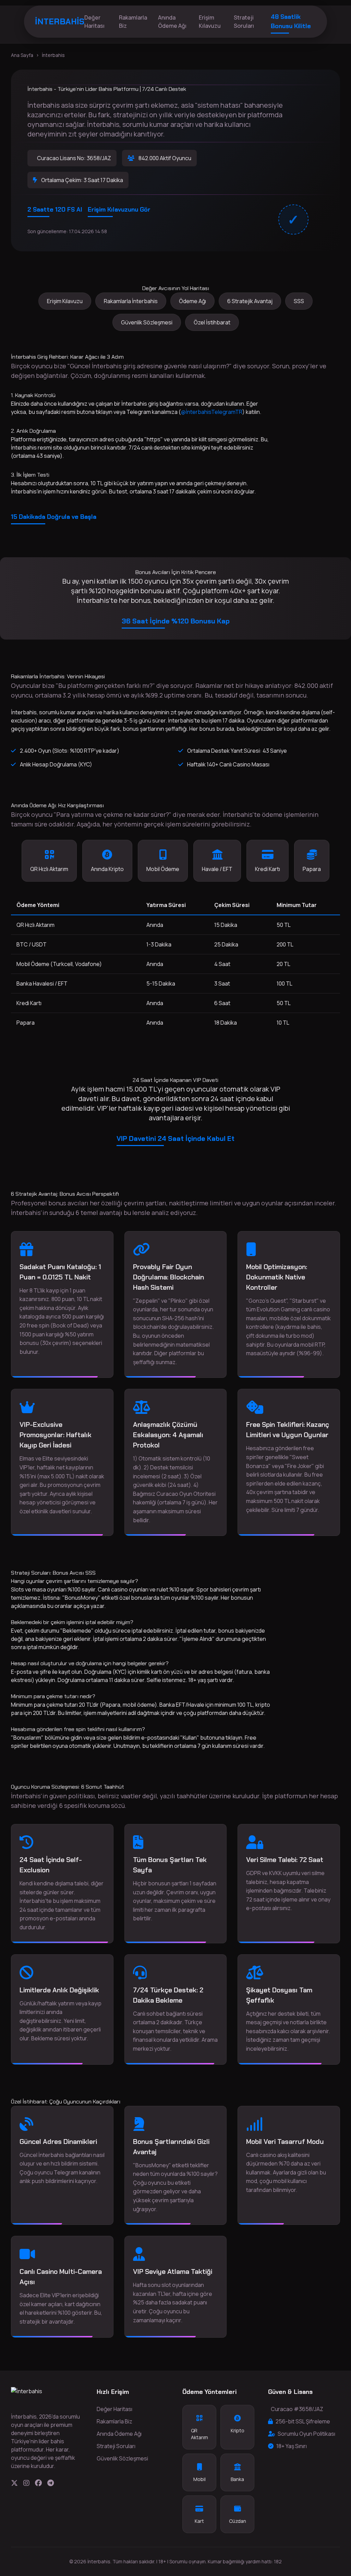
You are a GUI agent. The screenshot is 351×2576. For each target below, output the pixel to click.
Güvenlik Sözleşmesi (147, 322)
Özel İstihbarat (212, 322)
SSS (299, 301)
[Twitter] (14, 2483)
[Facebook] (38, 2483)
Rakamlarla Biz (133, 22)
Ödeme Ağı (192, 301)
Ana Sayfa (22, 55)
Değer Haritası (94, 22)
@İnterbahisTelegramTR (212, 412)
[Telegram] (51, 2483)
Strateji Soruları (244, 22)
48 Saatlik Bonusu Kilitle (291, 21)
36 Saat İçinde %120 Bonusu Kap (176, 621)
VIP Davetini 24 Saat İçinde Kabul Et (175, 1138)
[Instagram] (26, 2483)
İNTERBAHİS (60, 21)
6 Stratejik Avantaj (250, 301)
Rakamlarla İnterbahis (131, 301)
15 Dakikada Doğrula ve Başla (54, 517)
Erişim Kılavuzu (210, 22)
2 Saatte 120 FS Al (55, 210)
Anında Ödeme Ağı (172, 22)
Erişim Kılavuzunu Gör (119, 210)
